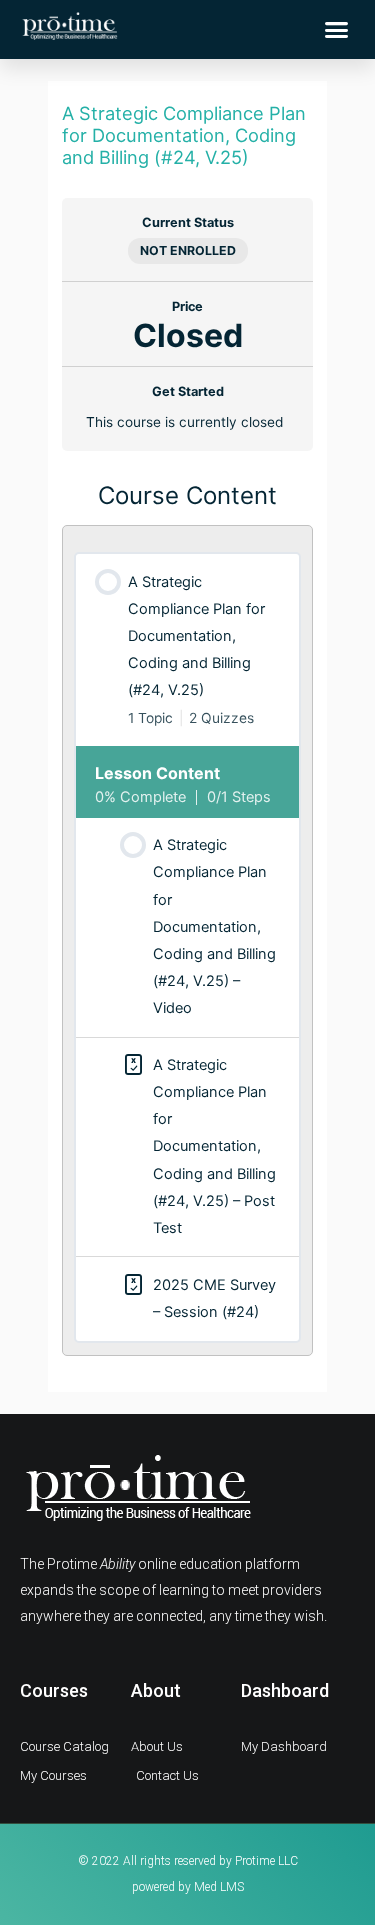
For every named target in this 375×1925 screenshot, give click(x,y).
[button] (337, 30)
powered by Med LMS (188, 1887)
